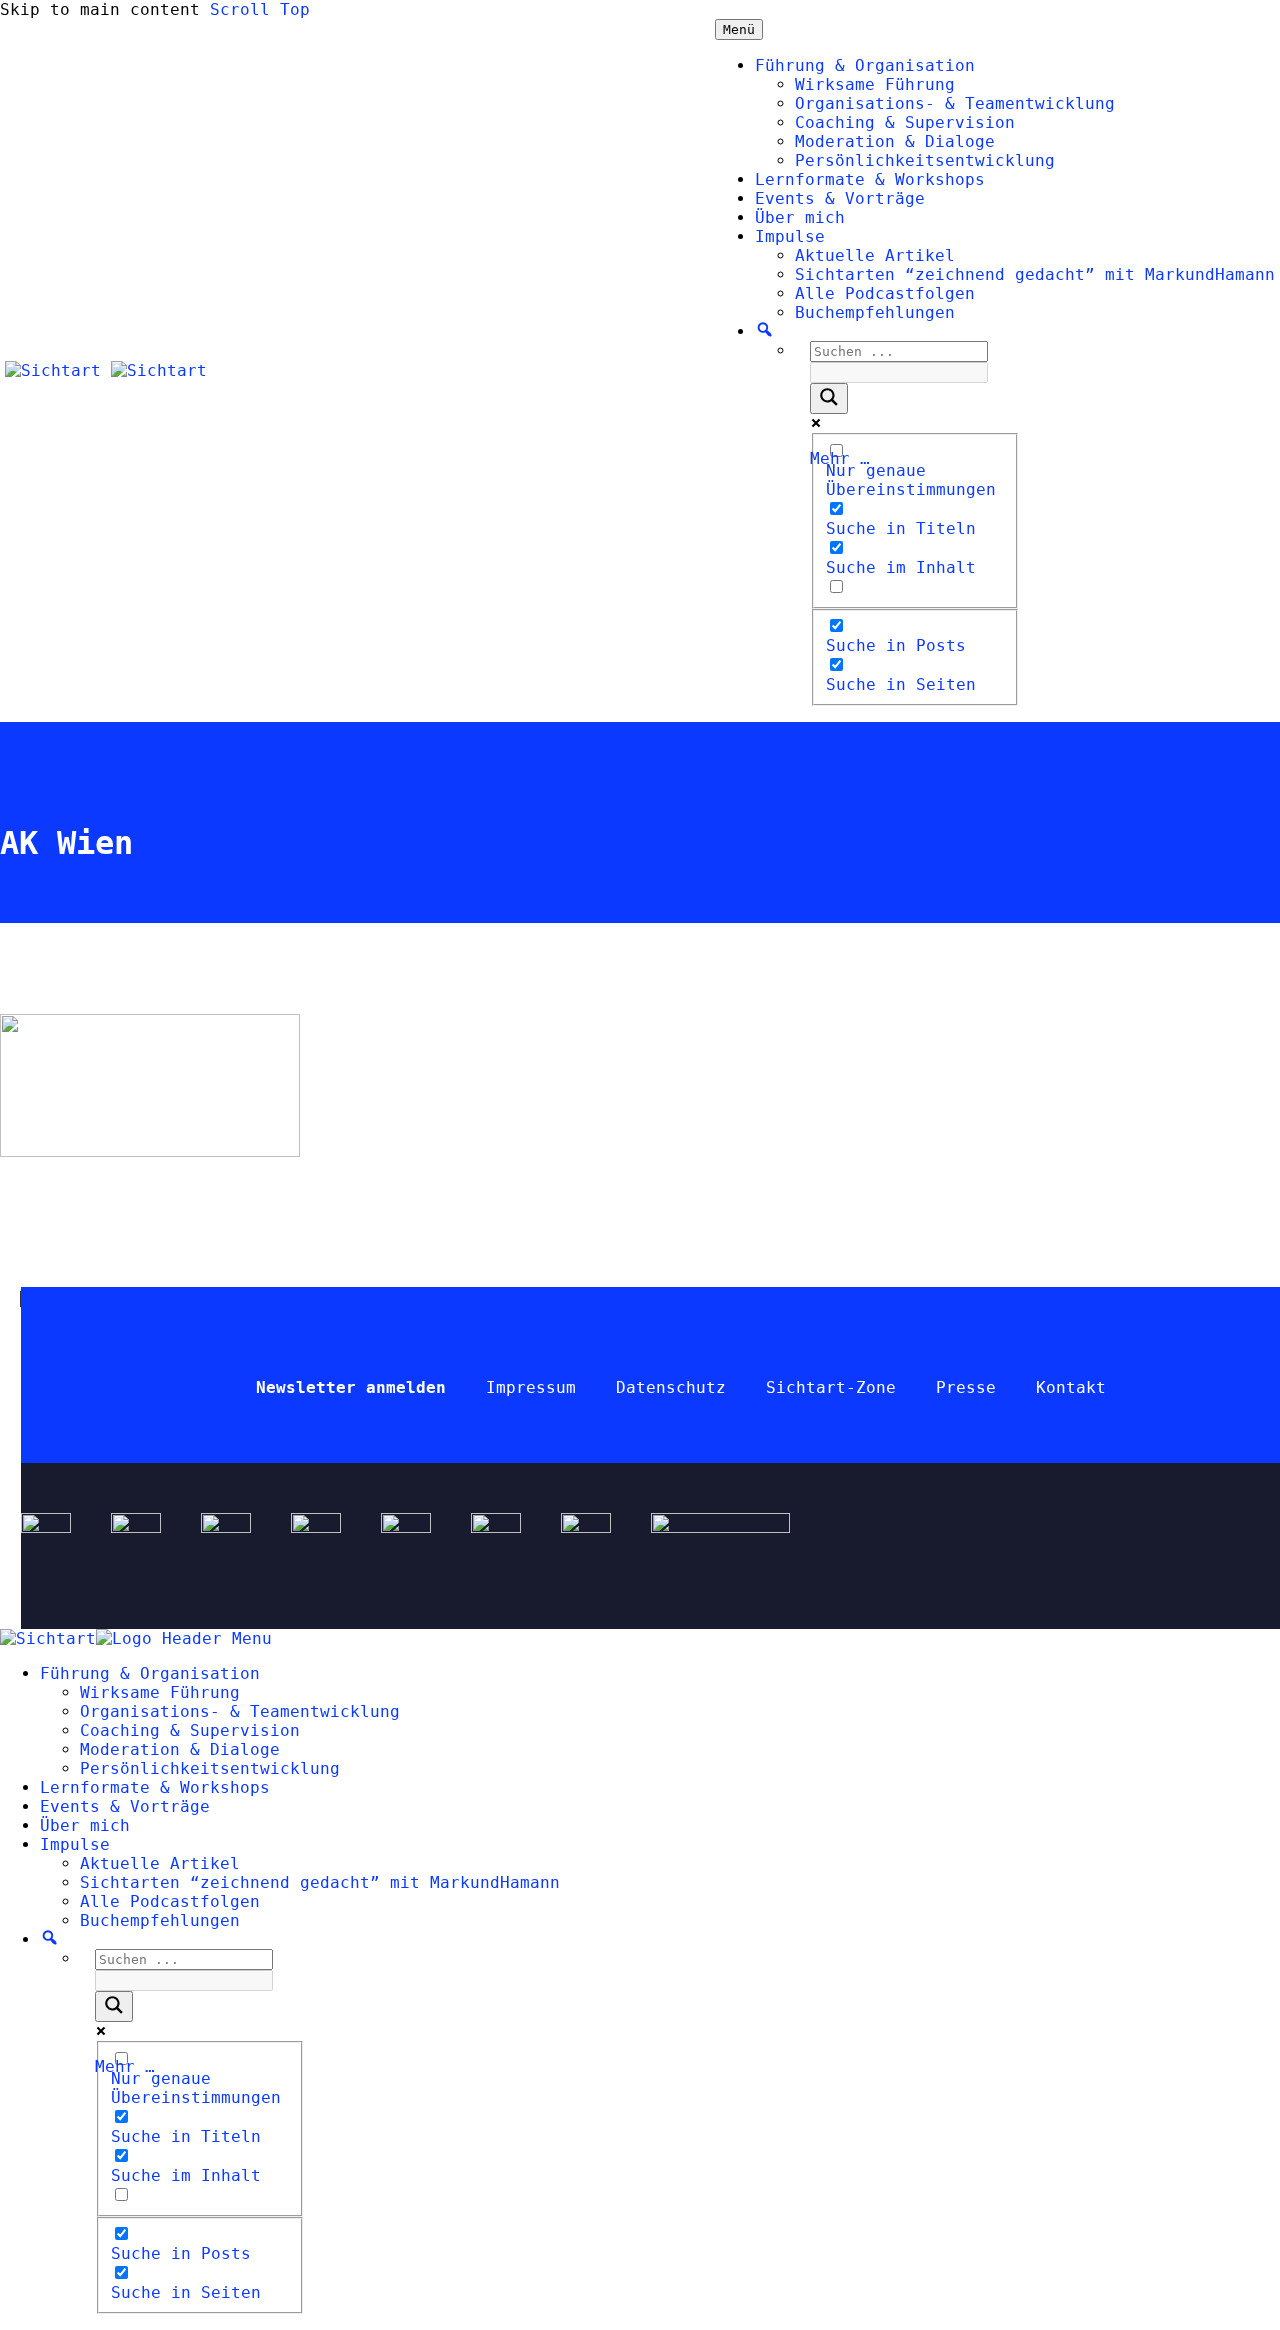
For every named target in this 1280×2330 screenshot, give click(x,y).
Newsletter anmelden (351, 1387)
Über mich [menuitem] (85, 1825)
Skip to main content (100, 9)
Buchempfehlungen (875, 312)
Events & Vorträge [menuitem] (125, 1806)
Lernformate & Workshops (870, 179)
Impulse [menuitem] (75, 1844)
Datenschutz (671, 1387)
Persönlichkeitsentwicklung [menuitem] (210, 1768)
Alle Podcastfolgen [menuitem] (170, 1901)
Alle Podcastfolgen (885, 293)
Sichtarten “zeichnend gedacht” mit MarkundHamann (1035, 274)
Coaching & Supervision (905, 122)
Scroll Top (260, 9)
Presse (966, 1387)
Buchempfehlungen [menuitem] (160, 1920)
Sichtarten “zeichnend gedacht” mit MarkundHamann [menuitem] (320, 1882)
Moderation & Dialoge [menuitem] (180, 1749)
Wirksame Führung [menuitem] (160, 1692)
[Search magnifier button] (829, 398)
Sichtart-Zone (831, 1387)
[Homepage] (106, 370)
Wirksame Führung (875, 84)
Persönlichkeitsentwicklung (925, 160)
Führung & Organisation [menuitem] (150, 1673)
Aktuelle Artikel (875, 255)
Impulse (790, 236)
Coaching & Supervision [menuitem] (190, 1730)
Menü (739, 29)
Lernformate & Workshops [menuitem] (155, 1787)
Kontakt (1071, 1387)
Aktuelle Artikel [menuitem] (160, 1863)
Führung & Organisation (865, 65)
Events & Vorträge (840, 198)
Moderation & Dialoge (895, 141)
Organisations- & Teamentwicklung (955, 103)
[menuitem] (49, 1939)
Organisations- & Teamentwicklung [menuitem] (240, 1711)
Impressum (531, 1387)
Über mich (800, 217)
